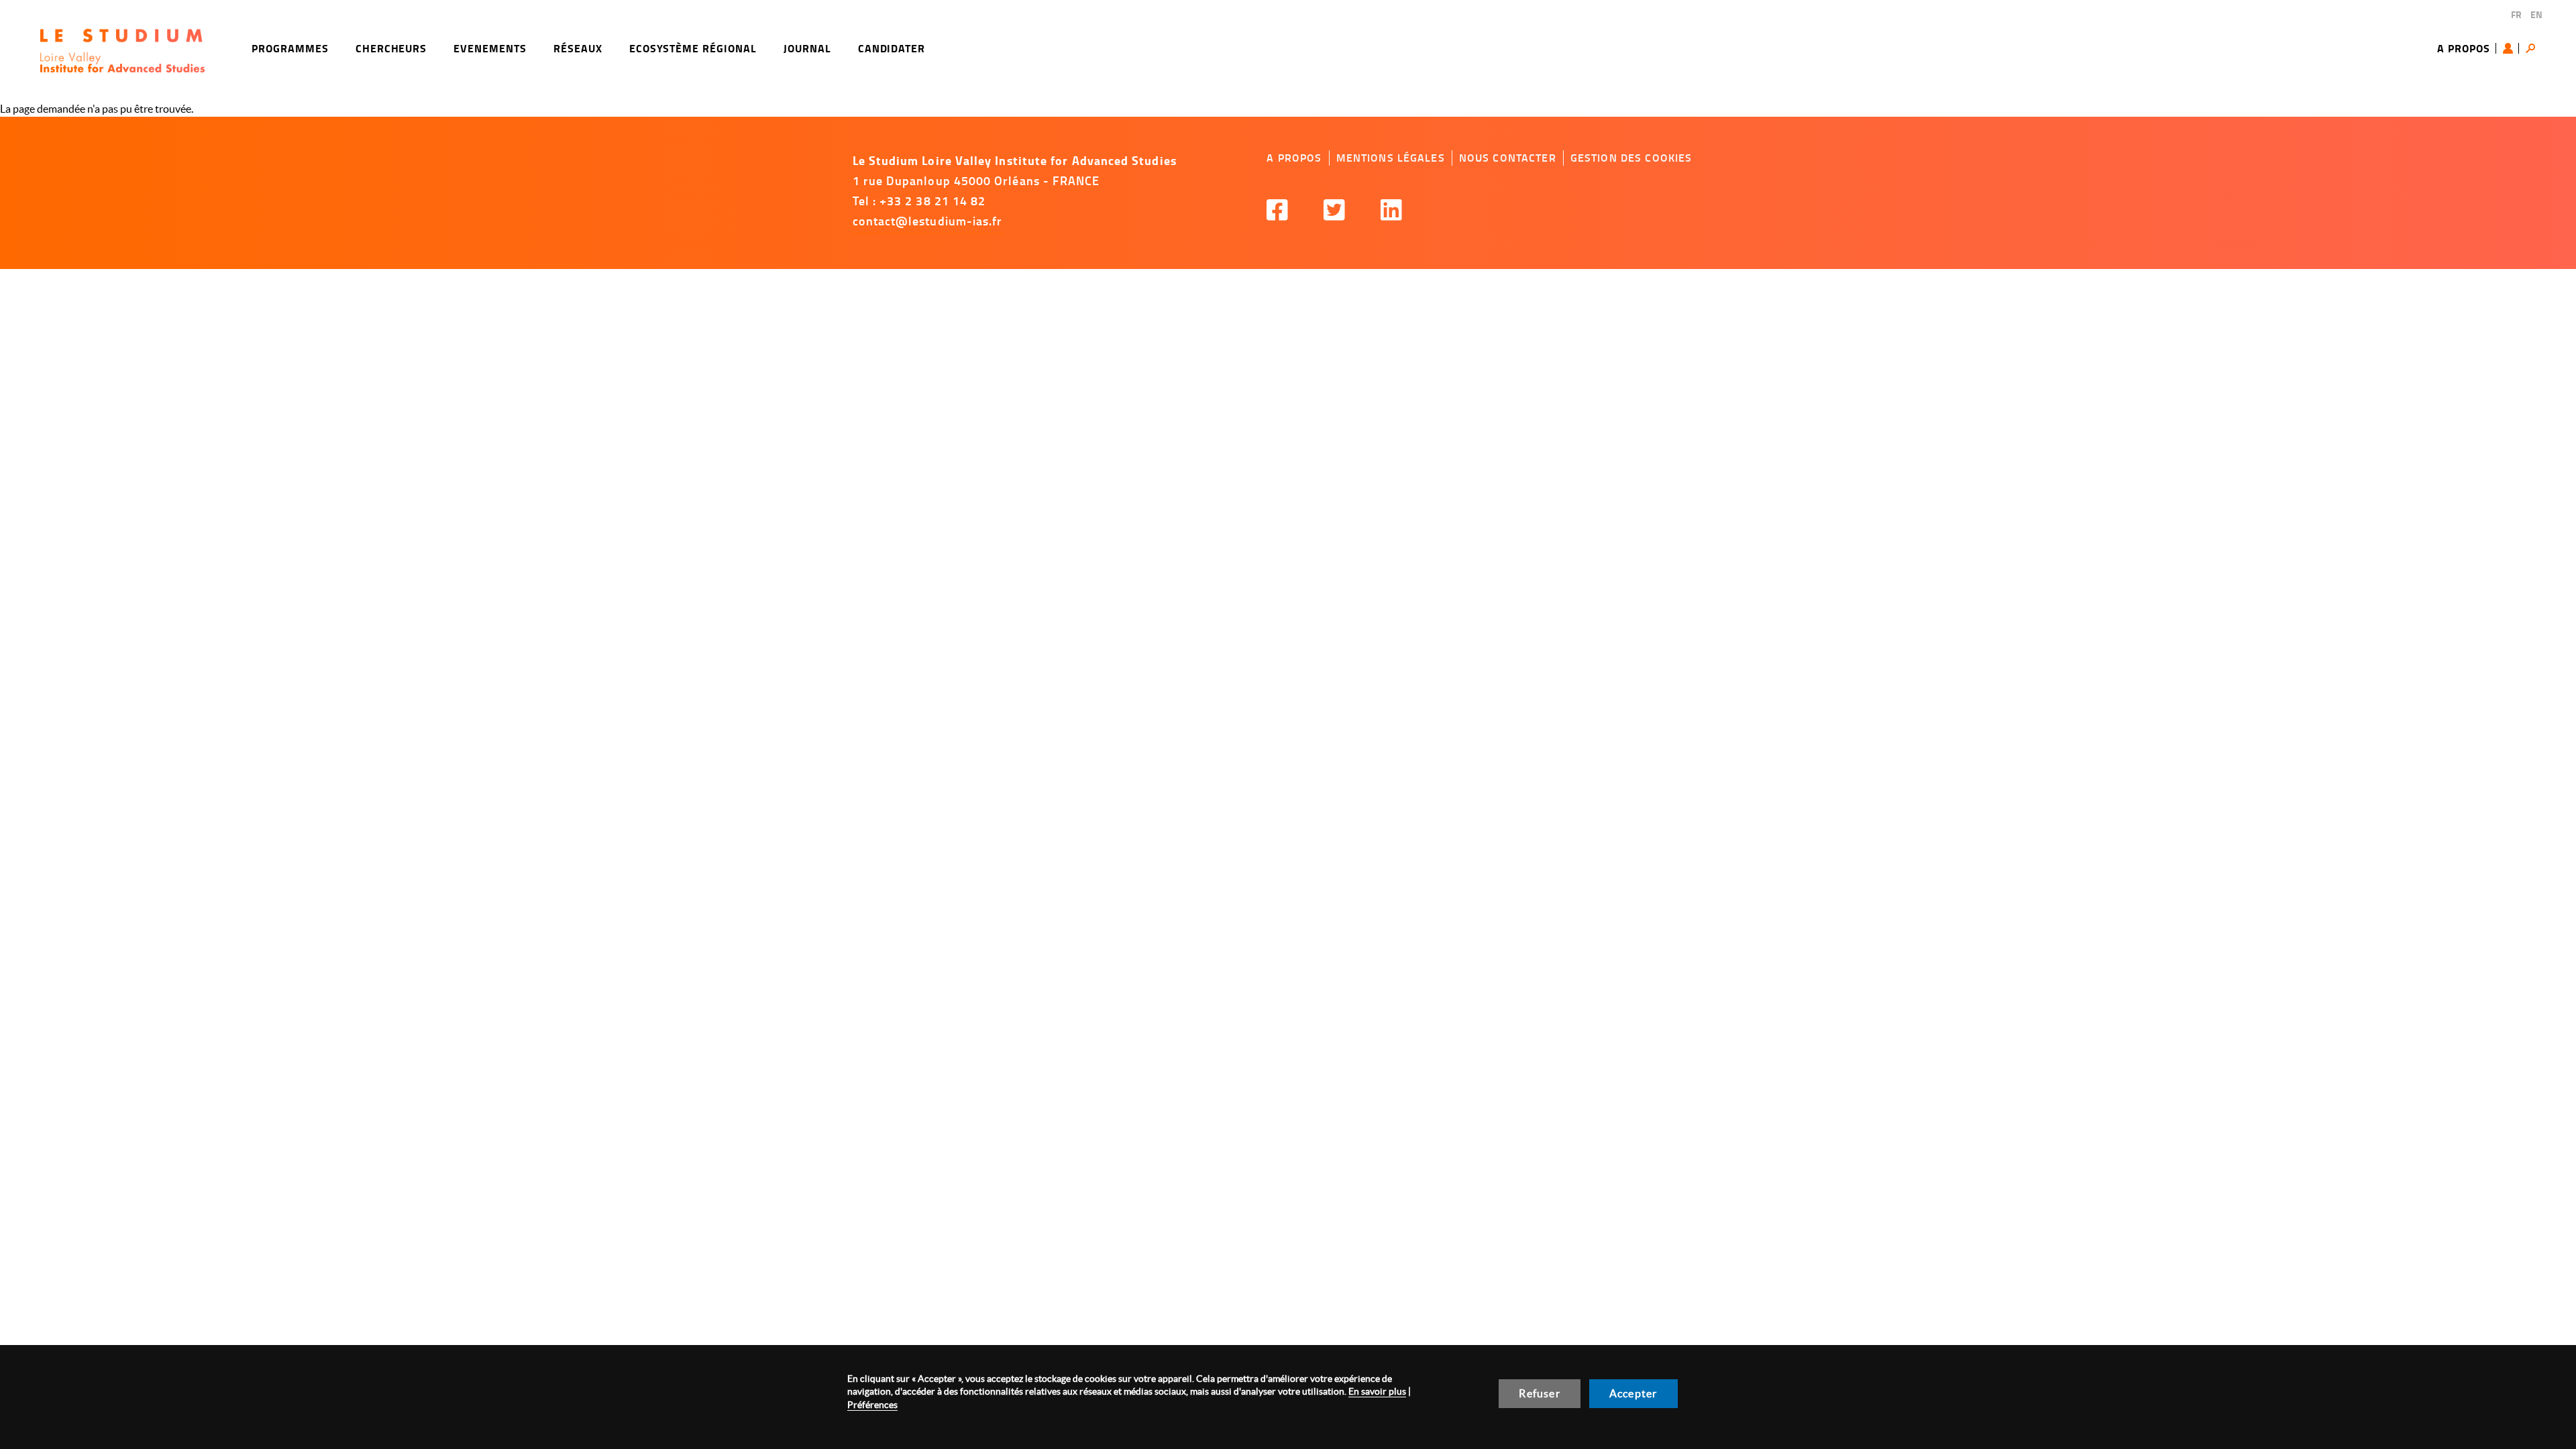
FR (2516, 14)
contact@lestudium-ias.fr (928, 221)
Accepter (1633, 1393)
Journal (807, 48)
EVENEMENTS (490, 48)
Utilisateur (2511, 48)
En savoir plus (1377, 1391)
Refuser (1539, 1393)
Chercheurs (391, 48)
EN (2536, 14)
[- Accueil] (122, 51)
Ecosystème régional (693, 48)
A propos (2464, 48)
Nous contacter (1508, 158)
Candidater (892, 48)
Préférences (872, 1405)
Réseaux (578, 48)
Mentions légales (1391, 158)
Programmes (290, 48)
